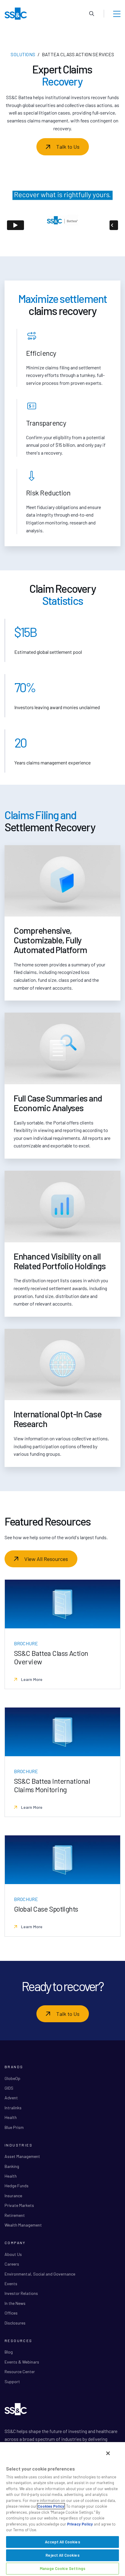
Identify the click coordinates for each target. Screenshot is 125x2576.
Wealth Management (23, 2225)
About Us (13, 2254)
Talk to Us (68, 147)
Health (11, 2117)
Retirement (15, 2215)
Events (11, 2284)
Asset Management (22, 2156)
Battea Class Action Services (78, 54)
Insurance (13, 2196)
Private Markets (19, 2205)
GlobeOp (12, 2078)
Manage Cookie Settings (62, 2568)
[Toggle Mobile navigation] (117, 14)
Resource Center (20, 2372)
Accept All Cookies (62, 2542)
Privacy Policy (80, 2524)
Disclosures (15, 2323)
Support (12, 2381)
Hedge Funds (17, 2186)
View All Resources (46, 1559)
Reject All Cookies (62, 2555)
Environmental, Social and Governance (40, 2274)
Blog (9, 2352)
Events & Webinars (22, 2362)
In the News (15, 2303)
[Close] (108, 2453)
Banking (12, 2166)
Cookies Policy (51, 2506)
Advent (11, 2098)
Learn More (31, 1679)
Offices (11, 2313)
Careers (12, 2264)
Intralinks (13, 2108)
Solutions (23, 54)
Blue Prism (14, 2127)
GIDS (9, 2088)
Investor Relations (21, 2293)
